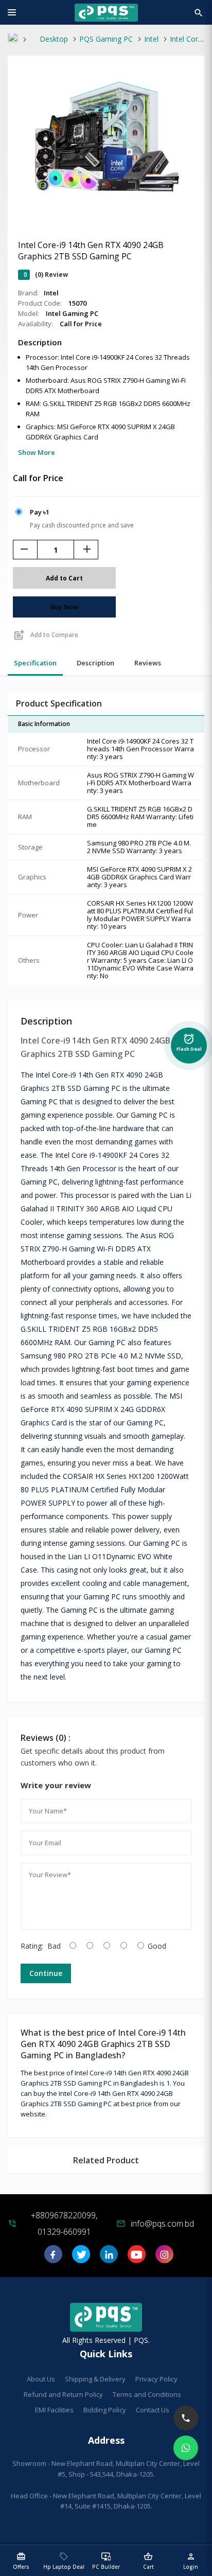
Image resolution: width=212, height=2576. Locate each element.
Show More (37, 452)
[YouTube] (137, 2258)
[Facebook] (53, 2258)
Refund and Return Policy (63, 2394)
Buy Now (65, 607)
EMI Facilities (54, 2410)
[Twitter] (81, 2258)
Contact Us (153, 2410)
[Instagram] (164, 2258)
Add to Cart (64, 578)
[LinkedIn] (109, 2258)
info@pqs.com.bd (162, 2224)
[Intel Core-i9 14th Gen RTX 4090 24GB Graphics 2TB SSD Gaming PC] (106, 202)
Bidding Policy (105, 2410)
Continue (46, 1973)
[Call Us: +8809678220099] (186, 2418)
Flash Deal (189, 1041)
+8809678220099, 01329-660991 (64, 2224)
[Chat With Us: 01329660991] (186, 2448)
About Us (41, 2379)
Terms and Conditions (147, 2394)
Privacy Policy (156, 2379)
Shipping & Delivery (95, 2379)
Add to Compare (46, 635)
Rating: (32, 1946)
